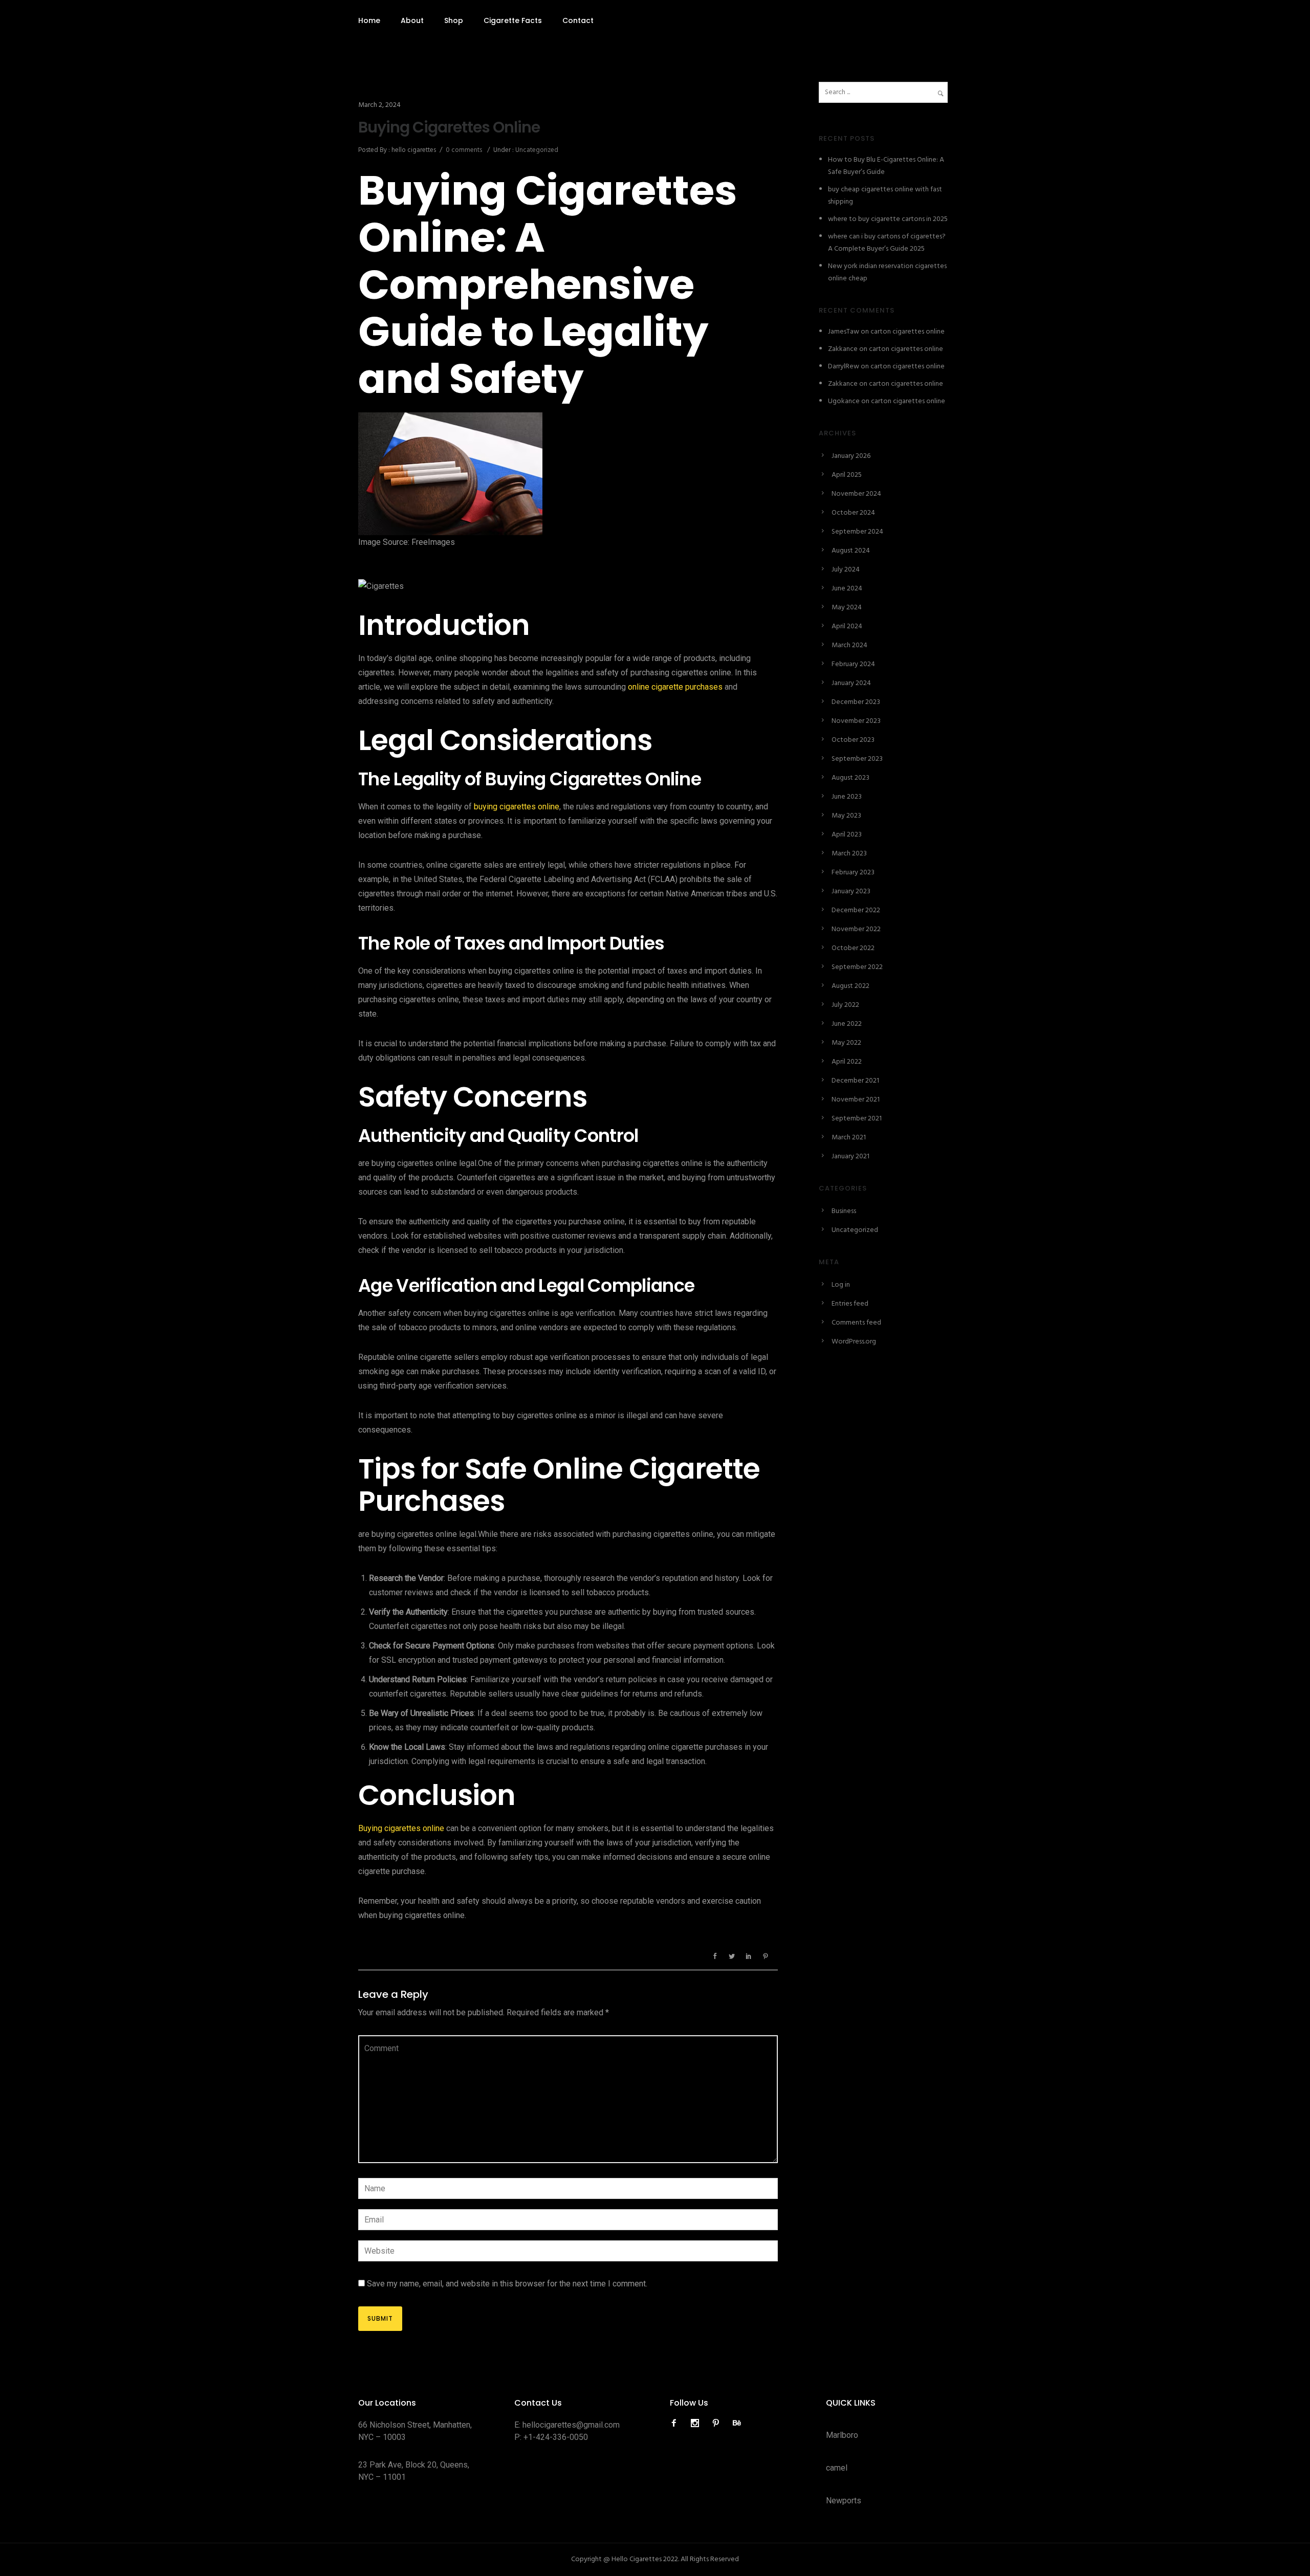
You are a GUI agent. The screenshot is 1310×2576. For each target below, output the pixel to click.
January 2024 (851, 683)
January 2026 (851, 456)
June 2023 (847, 797)
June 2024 (847, 589)
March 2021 (849, 1138)
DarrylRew (844, 367)
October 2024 (853, 513)
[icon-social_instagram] (697, 2423)
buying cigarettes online (516, 807)
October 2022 (853, 948)
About (412, 20)
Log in (841, 1285)
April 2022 (847, 1062)
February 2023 (853, 873)
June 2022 (847, 1024)
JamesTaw (844, 332)
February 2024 (853, 664)
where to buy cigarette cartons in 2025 (888, 219)
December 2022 (856, 910)
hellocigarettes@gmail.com (571, 2425)
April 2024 (847, 626)
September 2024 (857, 532)
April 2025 (847, 475)
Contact (578, 20)
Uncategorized (536, 150)
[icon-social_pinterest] (718, 2423)
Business (844, 1211)
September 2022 (857, 967)
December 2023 (856, 702)
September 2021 (857, 1119)
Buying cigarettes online (401, 1828)
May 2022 (846, 1043)
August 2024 (851, 551)
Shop (454, 20)
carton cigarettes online (908, 332)
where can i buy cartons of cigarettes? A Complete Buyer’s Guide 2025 (887, 243)
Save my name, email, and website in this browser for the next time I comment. (507, 2284)
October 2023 (853, 740)
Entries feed (850, 1304)
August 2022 (850, 986)
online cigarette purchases (675, 687)
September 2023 (857, 759)
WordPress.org (854, 1342)
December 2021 (855, 1081)
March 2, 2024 (379, 105)
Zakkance (843, 349)
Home (369, 20)
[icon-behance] (737, 2423)
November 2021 (856, 1100)
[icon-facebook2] (676, 2423)
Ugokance (844, 401)
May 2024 (847, 608)
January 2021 (850, 1157)
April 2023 (847, 835)
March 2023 (849, 854)
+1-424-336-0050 (556, 2437)
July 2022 (845, 1005)
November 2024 (856, 494)
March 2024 (849, 645)
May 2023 (846, 816)
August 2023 (850, 778)
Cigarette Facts (513, 20)
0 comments (464, 150)
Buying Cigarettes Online (449, 127)
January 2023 (851, 891)
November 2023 (856, 721)
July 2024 (846, 570)
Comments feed (856, 1323)
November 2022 (856, 929)
